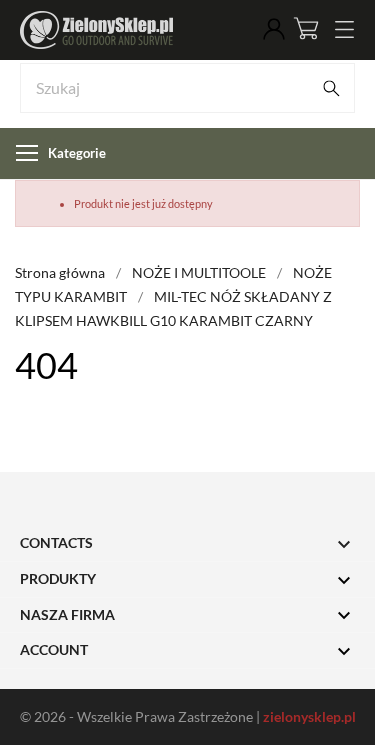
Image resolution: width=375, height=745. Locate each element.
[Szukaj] (331, 88)
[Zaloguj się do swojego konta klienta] (274, 30)
